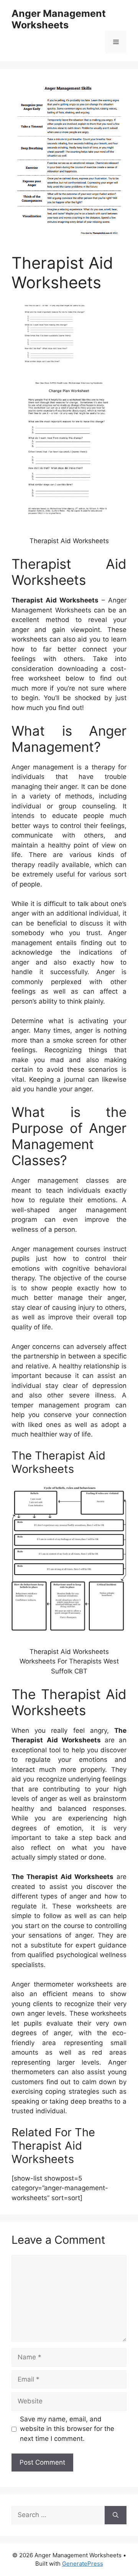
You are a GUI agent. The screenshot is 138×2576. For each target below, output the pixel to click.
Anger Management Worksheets (59, 19)
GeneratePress (83, 2564)
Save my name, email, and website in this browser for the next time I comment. (67, 2429)
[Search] (116, 2515)
